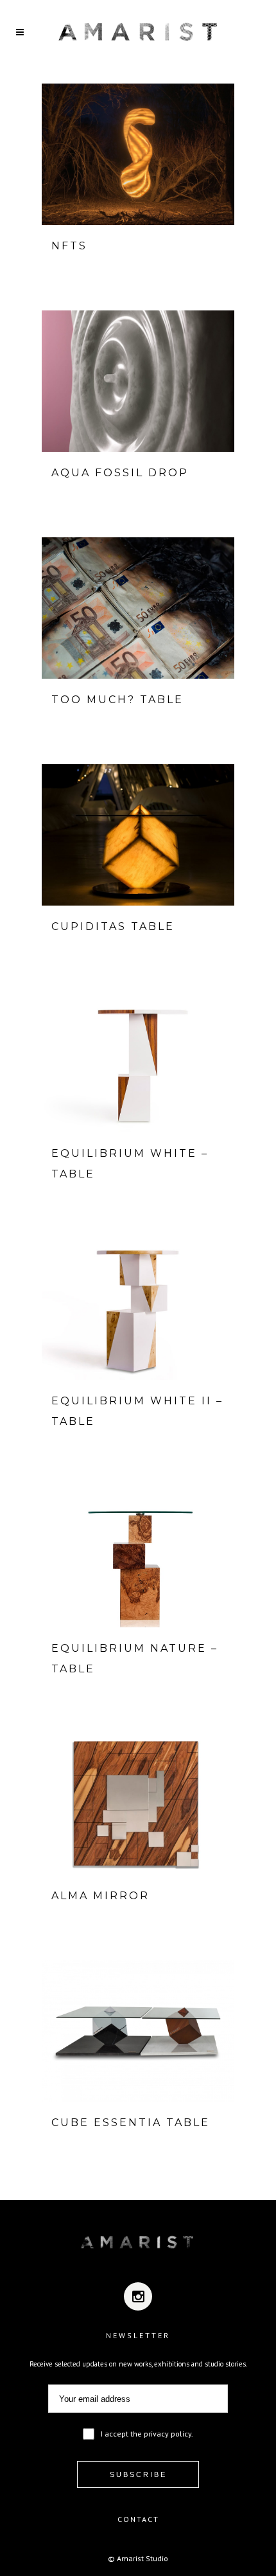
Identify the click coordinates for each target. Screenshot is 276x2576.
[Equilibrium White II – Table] (138, 1309)
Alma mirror (100, 1896)
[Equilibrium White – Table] (138, 1062)
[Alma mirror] (138, 1804)
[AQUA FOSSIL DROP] (138, 381)
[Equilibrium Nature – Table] (138, 1557)
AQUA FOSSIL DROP (120, 473)
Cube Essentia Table (131, 2123)
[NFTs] (138, 154)
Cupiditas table (113, 926)
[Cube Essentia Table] (138, 2031)
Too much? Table (117, 700)
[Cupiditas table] (138, 835)
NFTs (69, 246)
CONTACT (138, 2519)
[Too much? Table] (138, 608)
